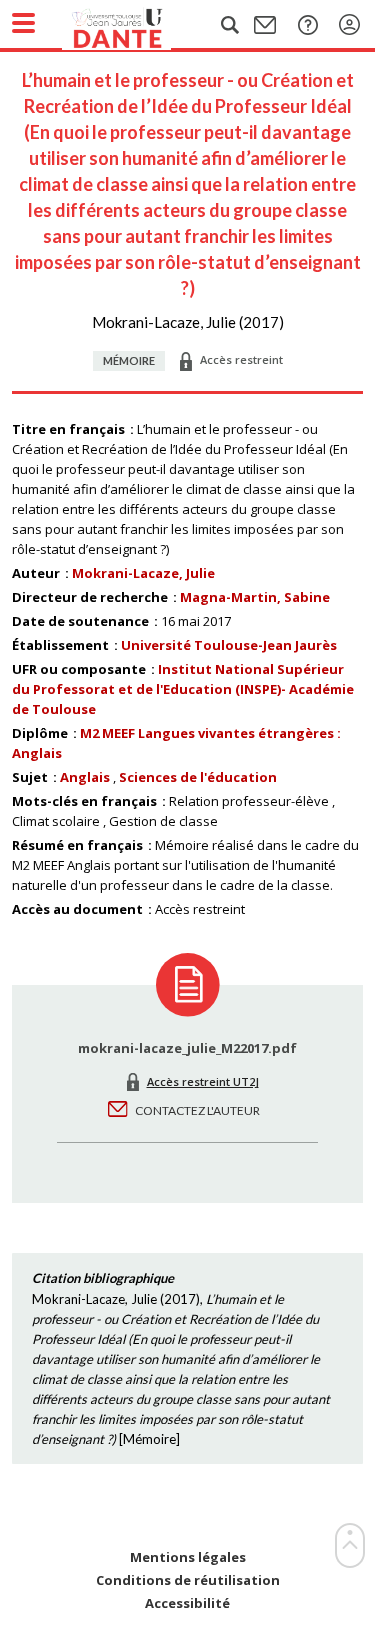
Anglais (85, 777)
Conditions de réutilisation (188, 1580)
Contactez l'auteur (197, 1110)
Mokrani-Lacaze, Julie (143, 573)
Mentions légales (188, 1557)
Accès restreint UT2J (203, 1081)
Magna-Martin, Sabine (255, 597)
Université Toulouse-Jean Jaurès (229, 645)
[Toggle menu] (23, 23)
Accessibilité (187, 1603)
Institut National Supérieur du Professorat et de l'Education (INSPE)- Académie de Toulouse (183, 689)
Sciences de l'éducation (198, 777)
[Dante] (137, 25)
